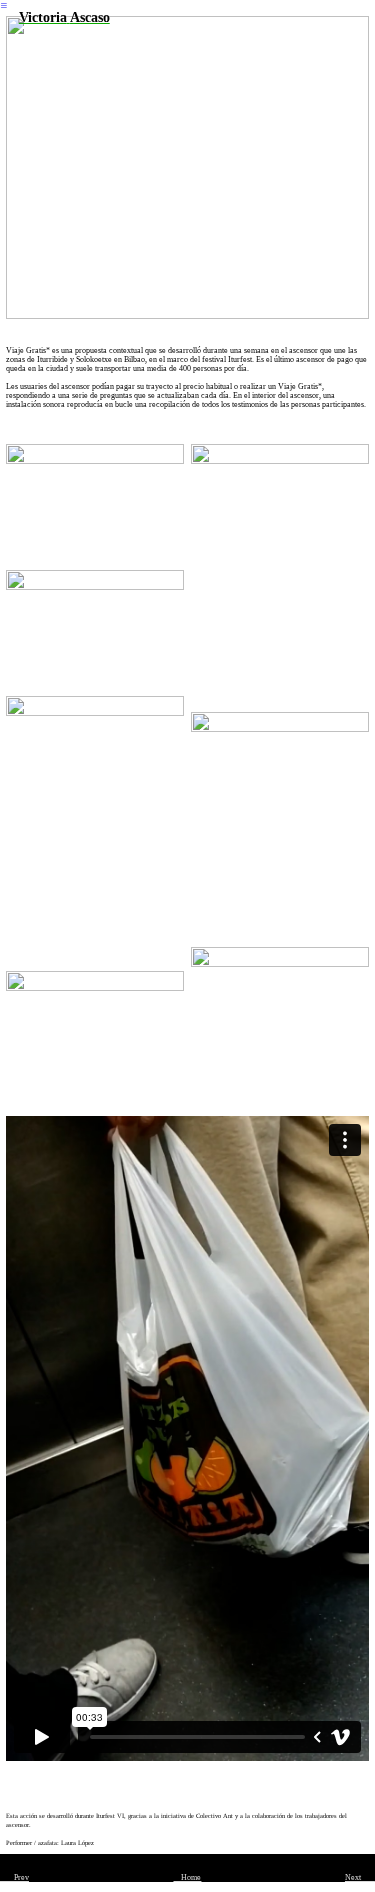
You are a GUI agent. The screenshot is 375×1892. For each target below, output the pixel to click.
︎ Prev (14, 1877)
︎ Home (187, 1877)
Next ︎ (360, 1877)
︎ (4, 5)
